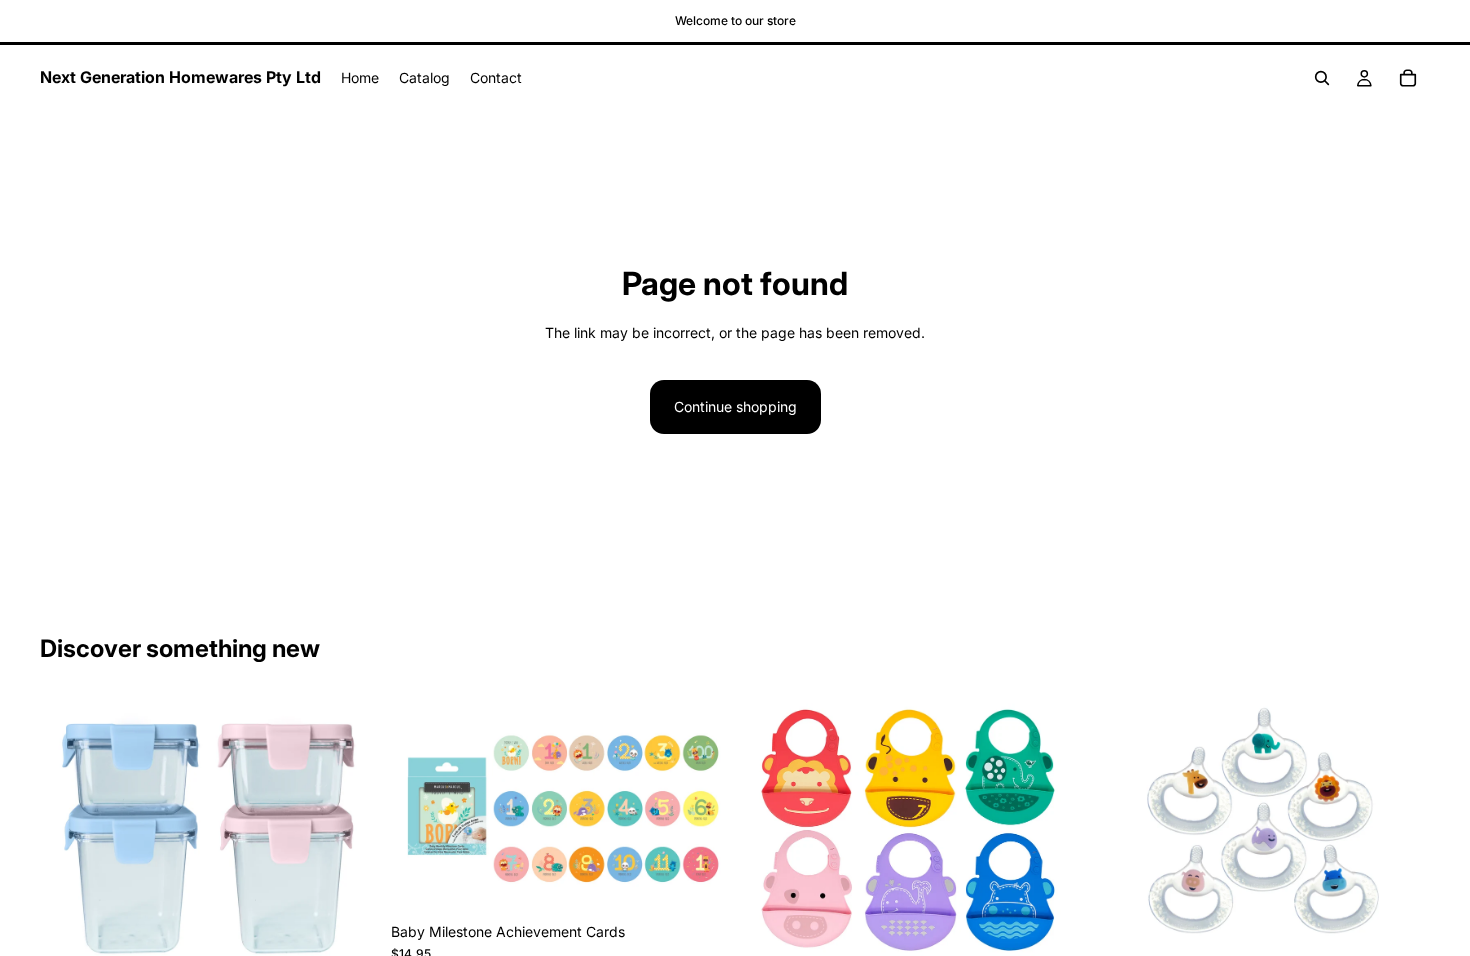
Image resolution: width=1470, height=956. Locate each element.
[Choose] (348, 937)
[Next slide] (349, 833)
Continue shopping (735, 406)
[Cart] (1408, 78)
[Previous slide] (70, 833)
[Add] (698, 882)
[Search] (1322, 78)
